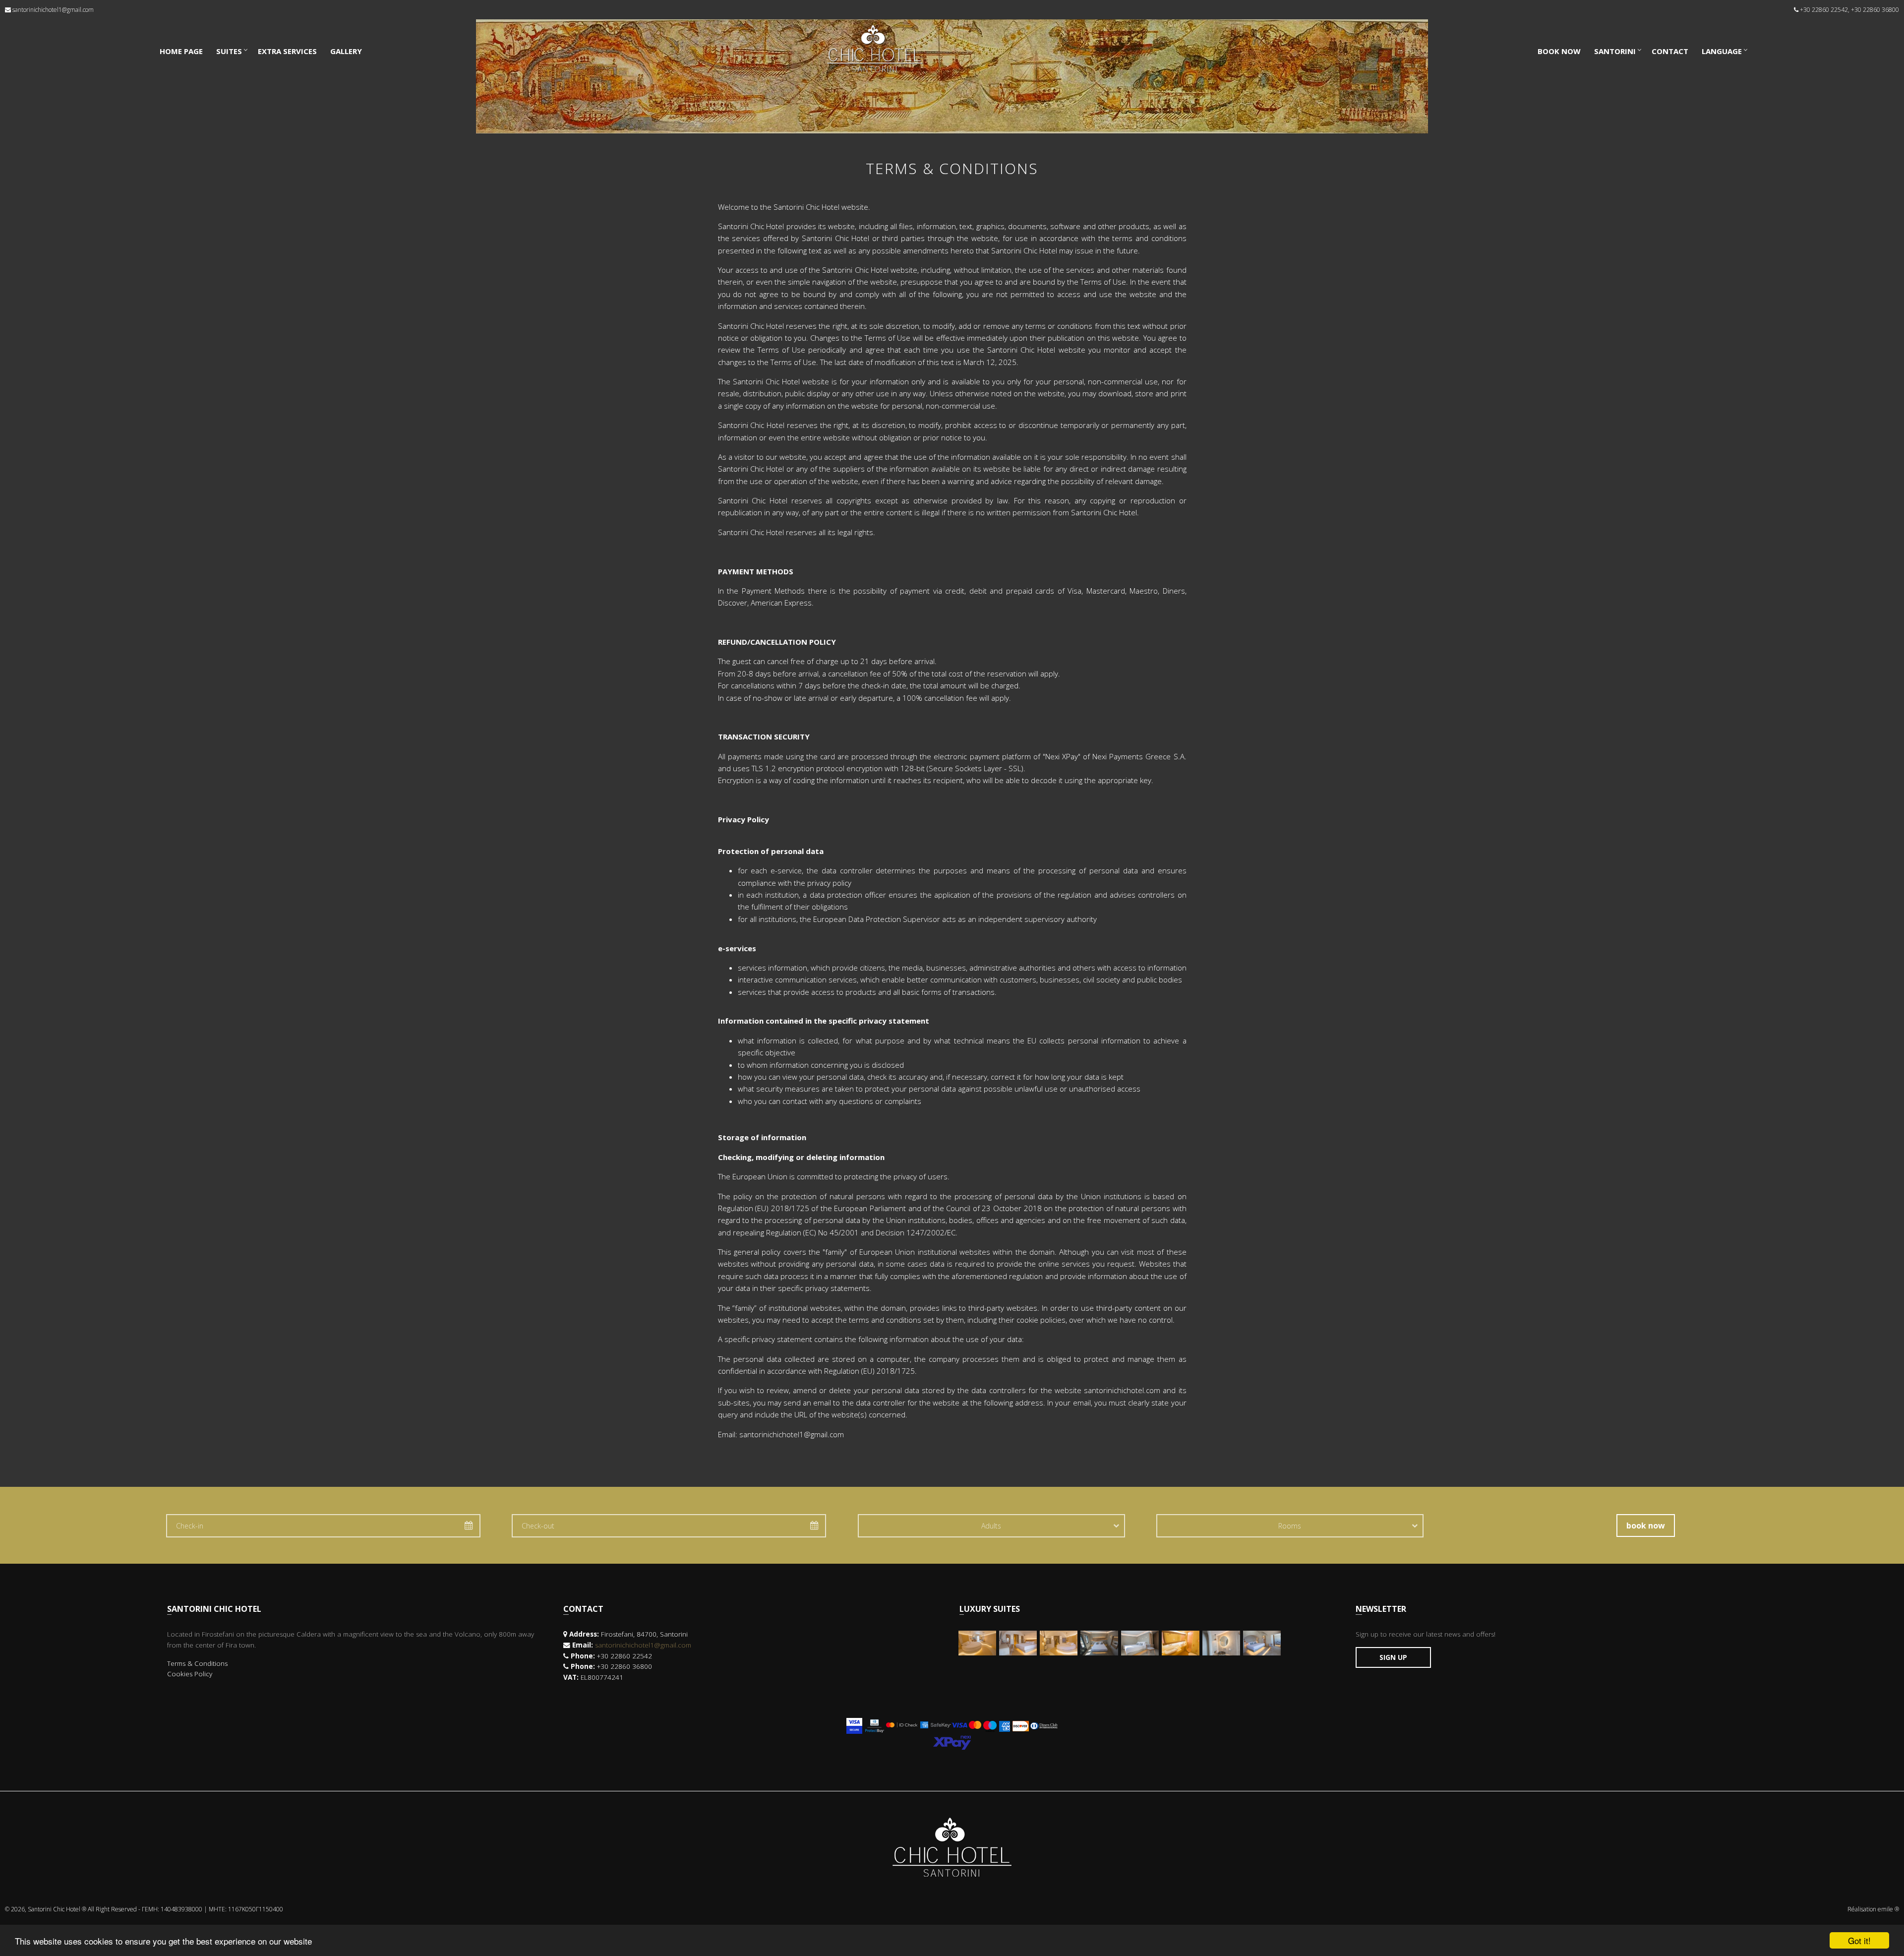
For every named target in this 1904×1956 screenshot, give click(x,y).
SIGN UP (1393, 1657)
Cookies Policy (190, 1674)
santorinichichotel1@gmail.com (53, 10)
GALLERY (346, 51)
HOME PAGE (181, 51)
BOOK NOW (1559, 51)
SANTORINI (1615, 51)
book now (1646, 1526)
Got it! (1859, 1940)
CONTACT (1670, 51)
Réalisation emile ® (1873, 1909)
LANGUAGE (1722, 51)
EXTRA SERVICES (287, 51)
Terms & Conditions (197, 1663)
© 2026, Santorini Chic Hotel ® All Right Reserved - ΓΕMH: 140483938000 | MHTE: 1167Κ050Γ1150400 (144, 1909)
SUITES (229, 51)
